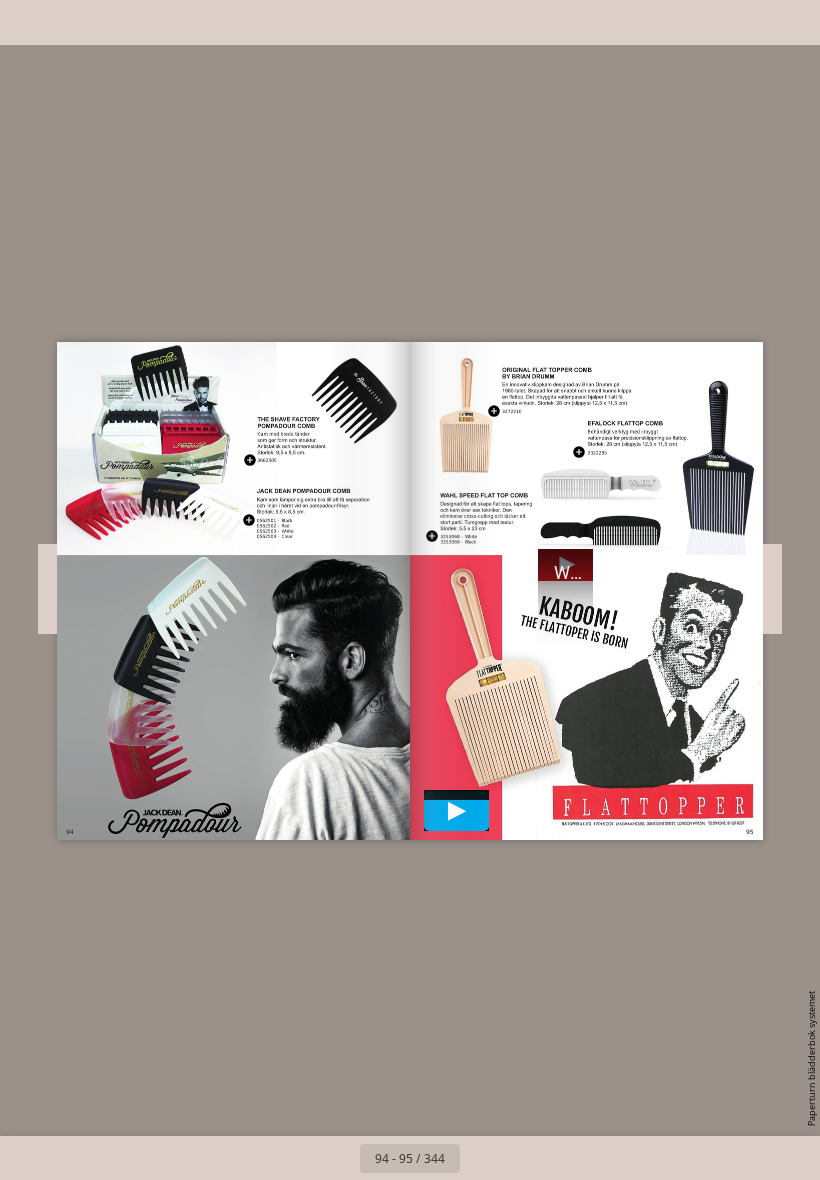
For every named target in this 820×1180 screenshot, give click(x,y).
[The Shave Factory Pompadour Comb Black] (268, 459)
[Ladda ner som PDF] (118, 22)
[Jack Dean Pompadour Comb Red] (275, 525)
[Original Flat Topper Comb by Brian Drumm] (512, 410)
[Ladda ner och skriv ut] (163, 22)
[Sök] (28, 22)
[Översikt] (73, 22)
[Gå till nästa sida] (482, 1158)
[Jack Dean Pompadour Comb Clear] (275, 535)
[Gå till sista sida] (526, 1158)
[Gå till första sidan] (294, 1158)
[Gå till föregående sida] (338, 1158)
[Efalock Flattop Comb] (597, 452)
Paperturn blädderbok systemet (811, 1058)
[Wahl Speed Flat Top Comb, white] (459, 535)
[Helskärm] (791, 22)
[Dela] (746, 22)
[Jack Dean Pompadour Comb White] (275, 530)
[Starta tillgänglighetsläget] (208, 22)
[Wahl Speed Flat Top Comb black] (459, 541)
